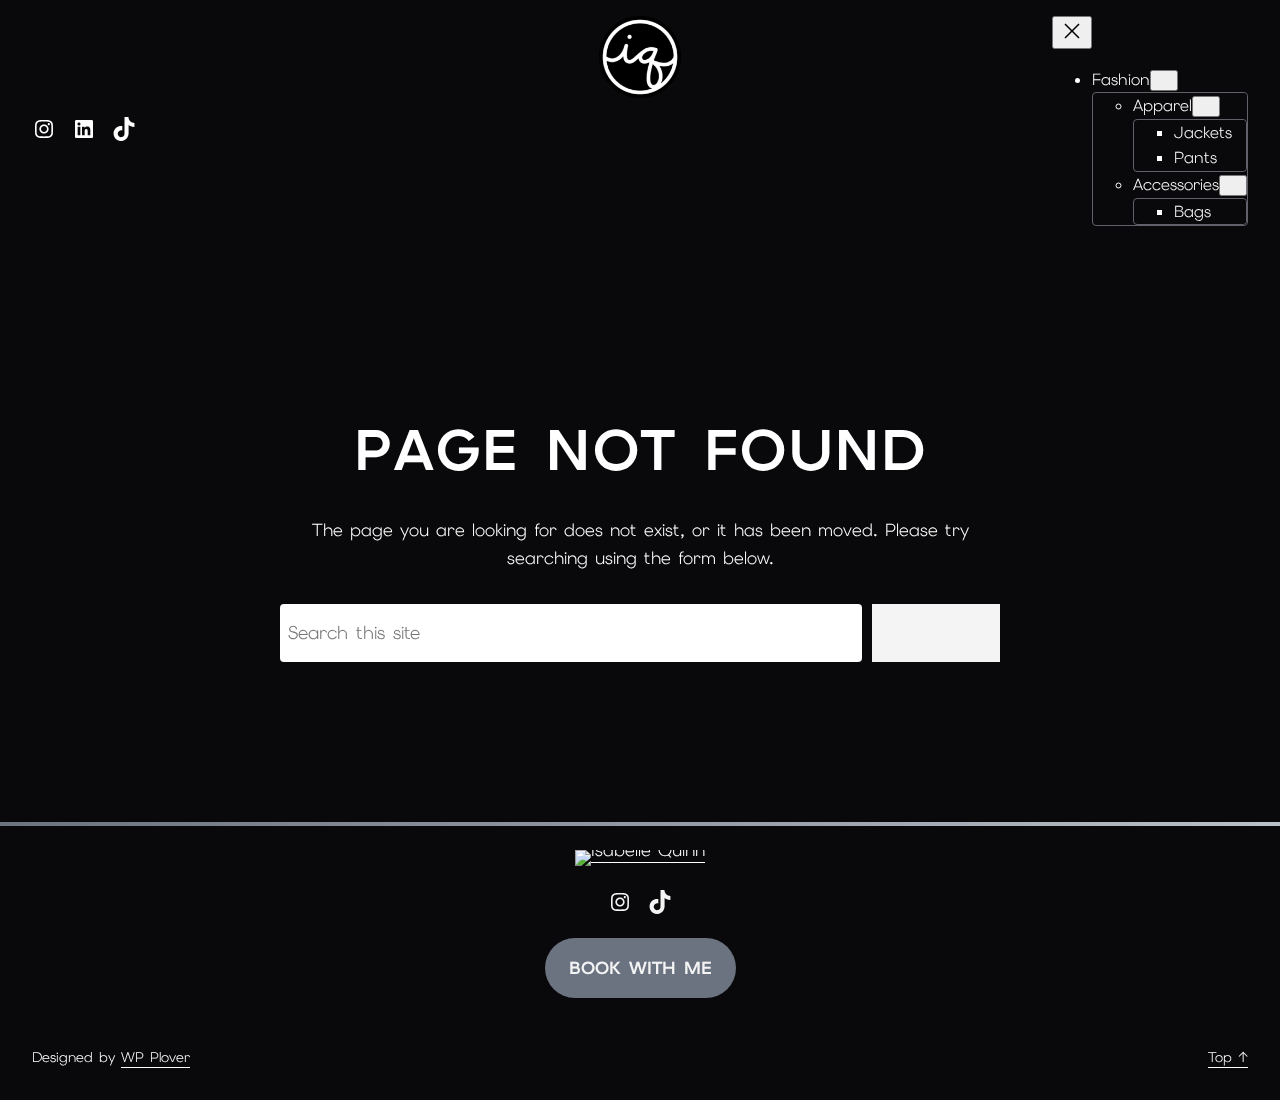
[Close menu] (1072, 32)
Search (935, 632)
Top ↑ (1228, 1057)
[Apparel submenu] (1206, 106)
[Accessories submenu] (1233, 185)
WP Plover (155, 1057)
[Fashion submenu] (1164, 80)
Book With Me (640, 968)
